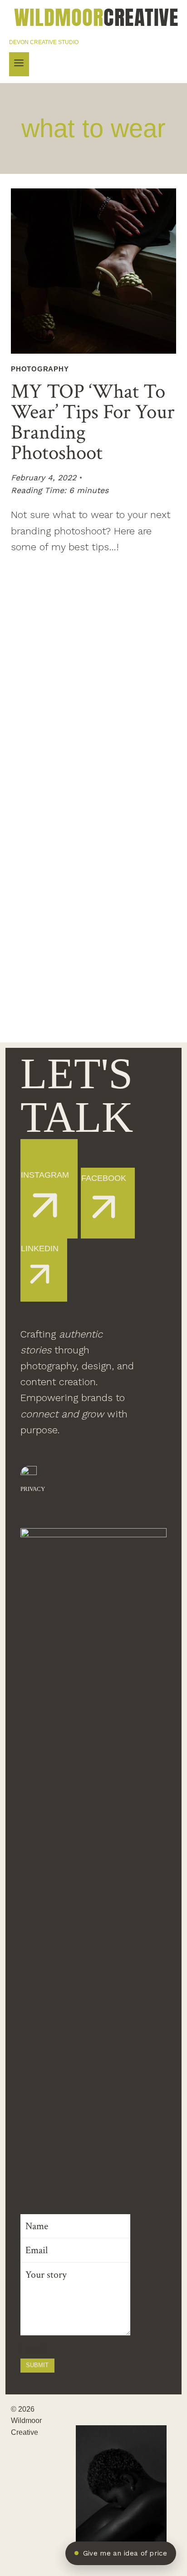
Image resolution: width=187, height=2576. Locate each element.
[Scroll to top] (175, 2324)
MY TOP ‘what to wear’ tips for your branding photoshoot (93, 422)
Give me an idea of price (125, 2553)
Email (33, 2348)
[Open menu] (19, 64)
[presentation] (93, 271)
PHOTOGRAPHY (40, 369)
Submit (37, 2365)
